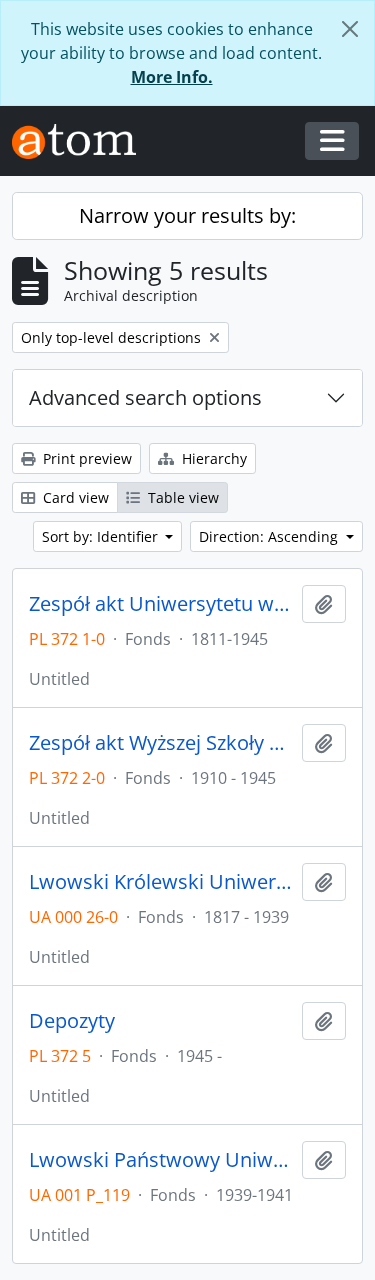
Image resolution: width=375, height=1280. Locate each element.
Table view (181, 497)
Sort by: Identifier (102, 536)
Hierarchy (212, 458)
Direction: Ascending (270, 536)
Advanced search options (145, 397)
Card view (74, 497)
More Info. (172, 77)
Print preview (85, 458)
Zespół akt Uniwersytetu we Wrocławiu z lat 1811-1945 (161, 604)
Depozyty (72, 1021)
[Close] (350, 29)
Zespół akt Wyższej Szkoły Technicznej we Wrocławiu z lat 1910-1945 (161, 743)
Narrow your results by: (187, 215)
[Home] (82, 141)
